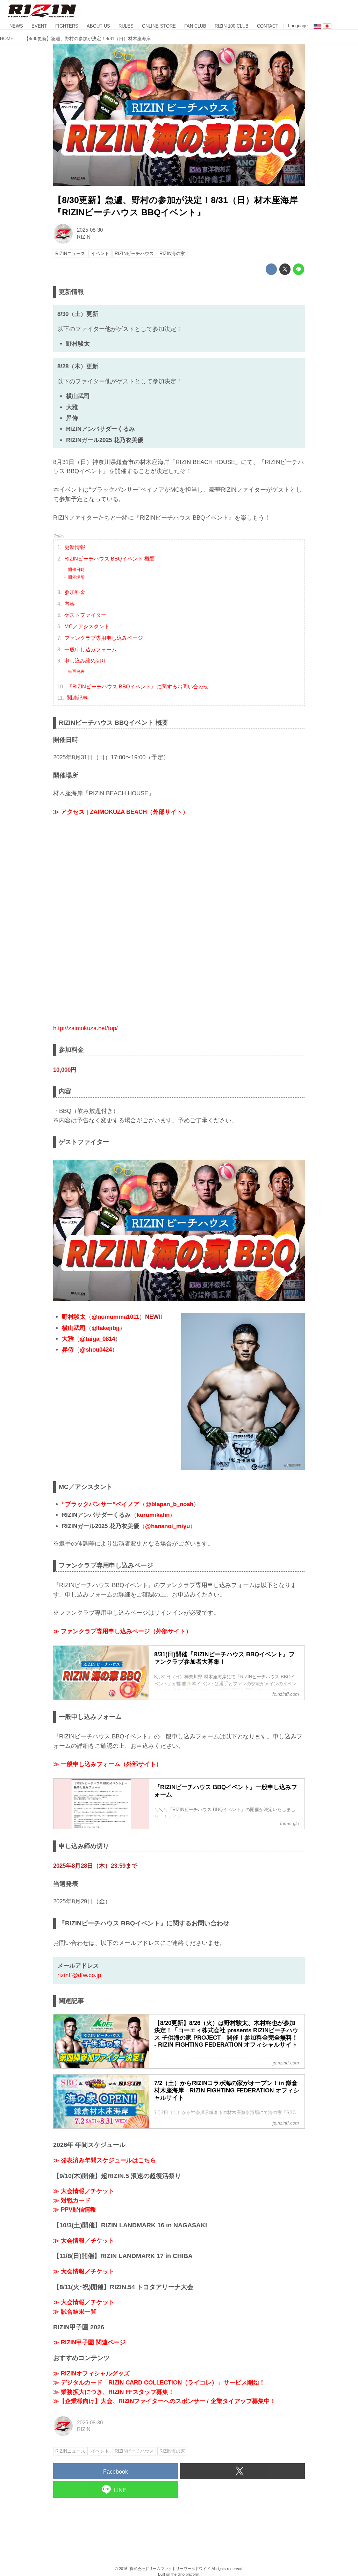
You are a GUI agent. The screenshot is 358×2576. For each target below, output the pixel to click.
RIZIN (84, 237)
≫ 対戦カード (72, 2201)
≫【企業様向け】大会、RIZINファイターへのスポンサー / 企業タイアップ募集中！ (164, 2401)
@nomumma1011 (115, 1317)
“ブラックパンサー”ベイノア (101, 1504)
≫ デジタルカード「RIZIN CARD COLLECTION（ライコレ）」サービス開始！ (159, 2383)
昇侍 (68, 1350)
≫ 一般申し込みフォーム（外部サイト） (108, 1764)
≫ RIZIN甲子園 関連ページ (89, 2342)
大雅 (68, 1339)
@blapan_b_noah (169, 1504)
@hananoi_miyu (167, 1526)
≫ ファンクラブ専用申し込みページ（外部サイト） (122, 1631)
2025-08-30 (90, 230)
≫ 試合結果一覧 (75, 2312)
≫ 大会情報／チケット (84, 2191)
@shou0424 (96, 1350)
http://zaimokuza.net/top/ (85, 1028)
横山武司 (74, 1328)
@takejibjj (106, 1328)
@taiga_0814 (97, 1339)
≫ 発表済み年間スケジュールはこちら (105, 2160)
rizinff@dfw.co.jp (79, 1975)
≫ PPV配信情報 (75, 2210)
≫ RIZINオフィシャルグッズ (91, 2374)
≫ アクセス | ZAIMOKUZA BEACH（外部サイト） (121, 812)
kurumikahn (153, 1515)
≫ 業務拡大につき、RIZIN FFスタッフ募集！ (114, 2392)
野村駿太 (74, 1317)
